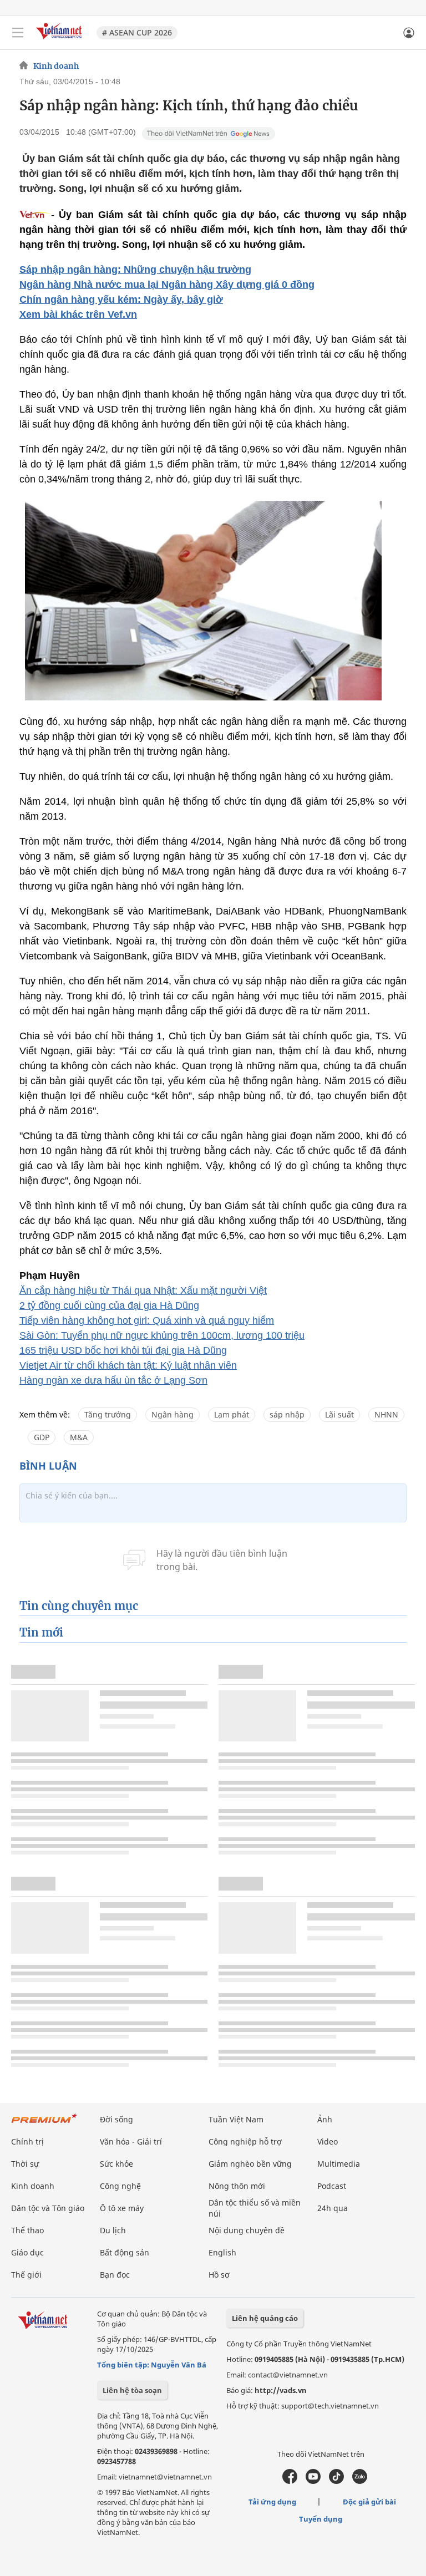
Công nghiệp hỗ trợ (245, 2141)
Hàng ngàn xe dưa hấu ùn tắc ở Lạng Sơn (113, 1380)
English (222, 2252)
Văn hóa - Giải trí (131, 2141)
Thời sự (25, 2164)
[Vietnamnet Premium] (44, 2124)
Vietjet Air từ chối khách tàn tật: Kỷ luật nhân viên (128, 1365)
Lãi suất (339, 1414)
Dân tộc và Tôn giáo (48, 2208)
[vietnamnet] (60, 40)
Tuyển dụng (321, 2519)
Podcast (332, 2186)
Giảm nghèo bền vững (250, 2164)
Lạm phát (232, 1414)
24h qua (333, 2208)
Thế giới (26, 2275)
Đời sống (116, 2119)
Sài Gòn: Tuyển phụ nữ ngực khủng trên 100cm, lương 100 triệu (162, 1335)
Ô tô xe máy (122, 2208)
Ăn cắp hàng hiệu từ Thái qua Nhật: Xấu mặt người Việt (143, 1290)
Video (328, 2141)
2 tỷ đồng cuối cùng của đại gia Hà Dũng (109, 1305)
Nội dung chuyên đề (247, 2230)
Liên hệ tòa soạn (132, 2390)
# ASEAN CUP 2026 (137, 32)
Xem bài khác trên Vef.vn (78, 314)
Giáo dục (27, 2252)
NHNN (386, 1414)
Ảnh (325, 2119)
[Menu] (18, 33)
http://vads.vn (281, 2390)
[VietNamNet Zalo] (360, 2481)
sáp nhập (287, 1414)
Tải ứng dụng (272, 2502)
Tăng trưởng (108, 1414)
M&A (79, 1437)
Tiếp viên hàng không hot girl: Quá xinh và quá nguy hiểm (147, 1320)
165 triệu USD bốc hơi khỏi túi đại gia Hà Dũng (123, 1350)
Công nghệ (120, 2186)
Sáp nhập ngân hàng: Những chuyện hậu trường (135, 270)
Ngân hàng (173, 1414)
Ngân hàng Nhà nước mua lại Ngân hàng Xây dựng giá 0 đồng (167, 284)
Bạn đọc (115, 2275)
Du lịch (113, 2230)
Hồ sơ (219, 2275)
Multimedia (339, 2164)
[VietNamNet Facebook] (290, 2481)
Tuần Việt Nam (236, 2119)
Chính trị (27, 2141)
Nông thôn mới (237, 2186)
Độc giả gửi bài (369, 2502)
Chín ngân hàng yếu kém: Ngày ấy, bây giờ (121, 299)
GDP (42, 1437)
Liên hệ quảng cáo (265, 2318)
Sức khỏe (116, 2164)
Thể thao (27, 2230)
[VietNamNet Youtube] (313, 2481)
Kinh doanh (56, 66)
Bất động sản (125, 2252)
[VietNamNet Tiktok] (336, 2481)
